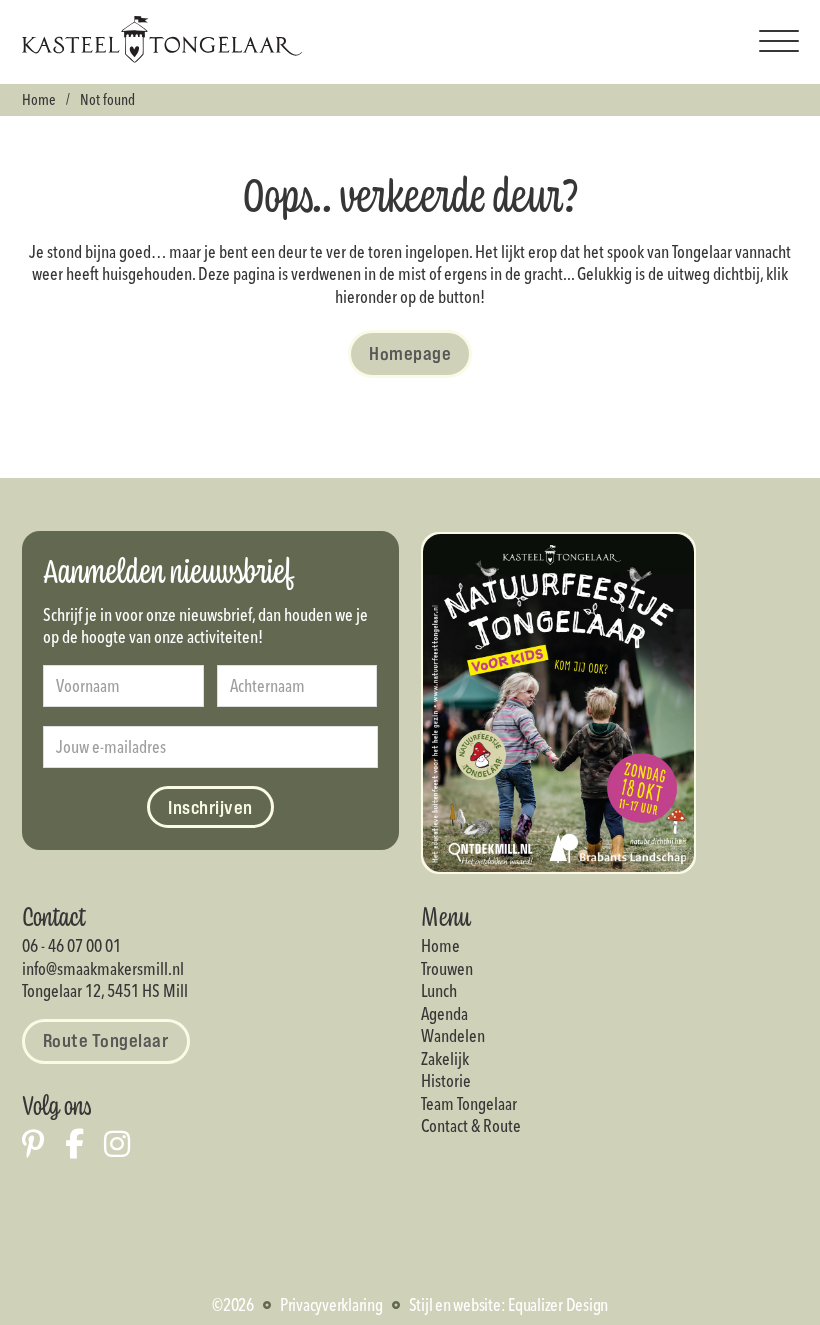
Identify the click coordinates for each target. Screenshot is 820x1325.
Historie (446, 1080)
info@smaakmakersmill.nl (103, 968)
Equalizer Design (558, 1304)
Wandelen (453, 1035)
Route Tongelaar (106, 1040)
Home (39, 100)
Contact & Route (471, 1125)
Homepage (410, 353)
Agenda (444, 1013)
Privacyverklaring (331, 1304)
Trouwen (447, 968)
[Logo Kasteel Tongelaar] (162, 56)
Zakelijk (445, 1058)
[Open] (779, 42)
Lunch (439, 990)
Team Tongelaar (469, 1103)
